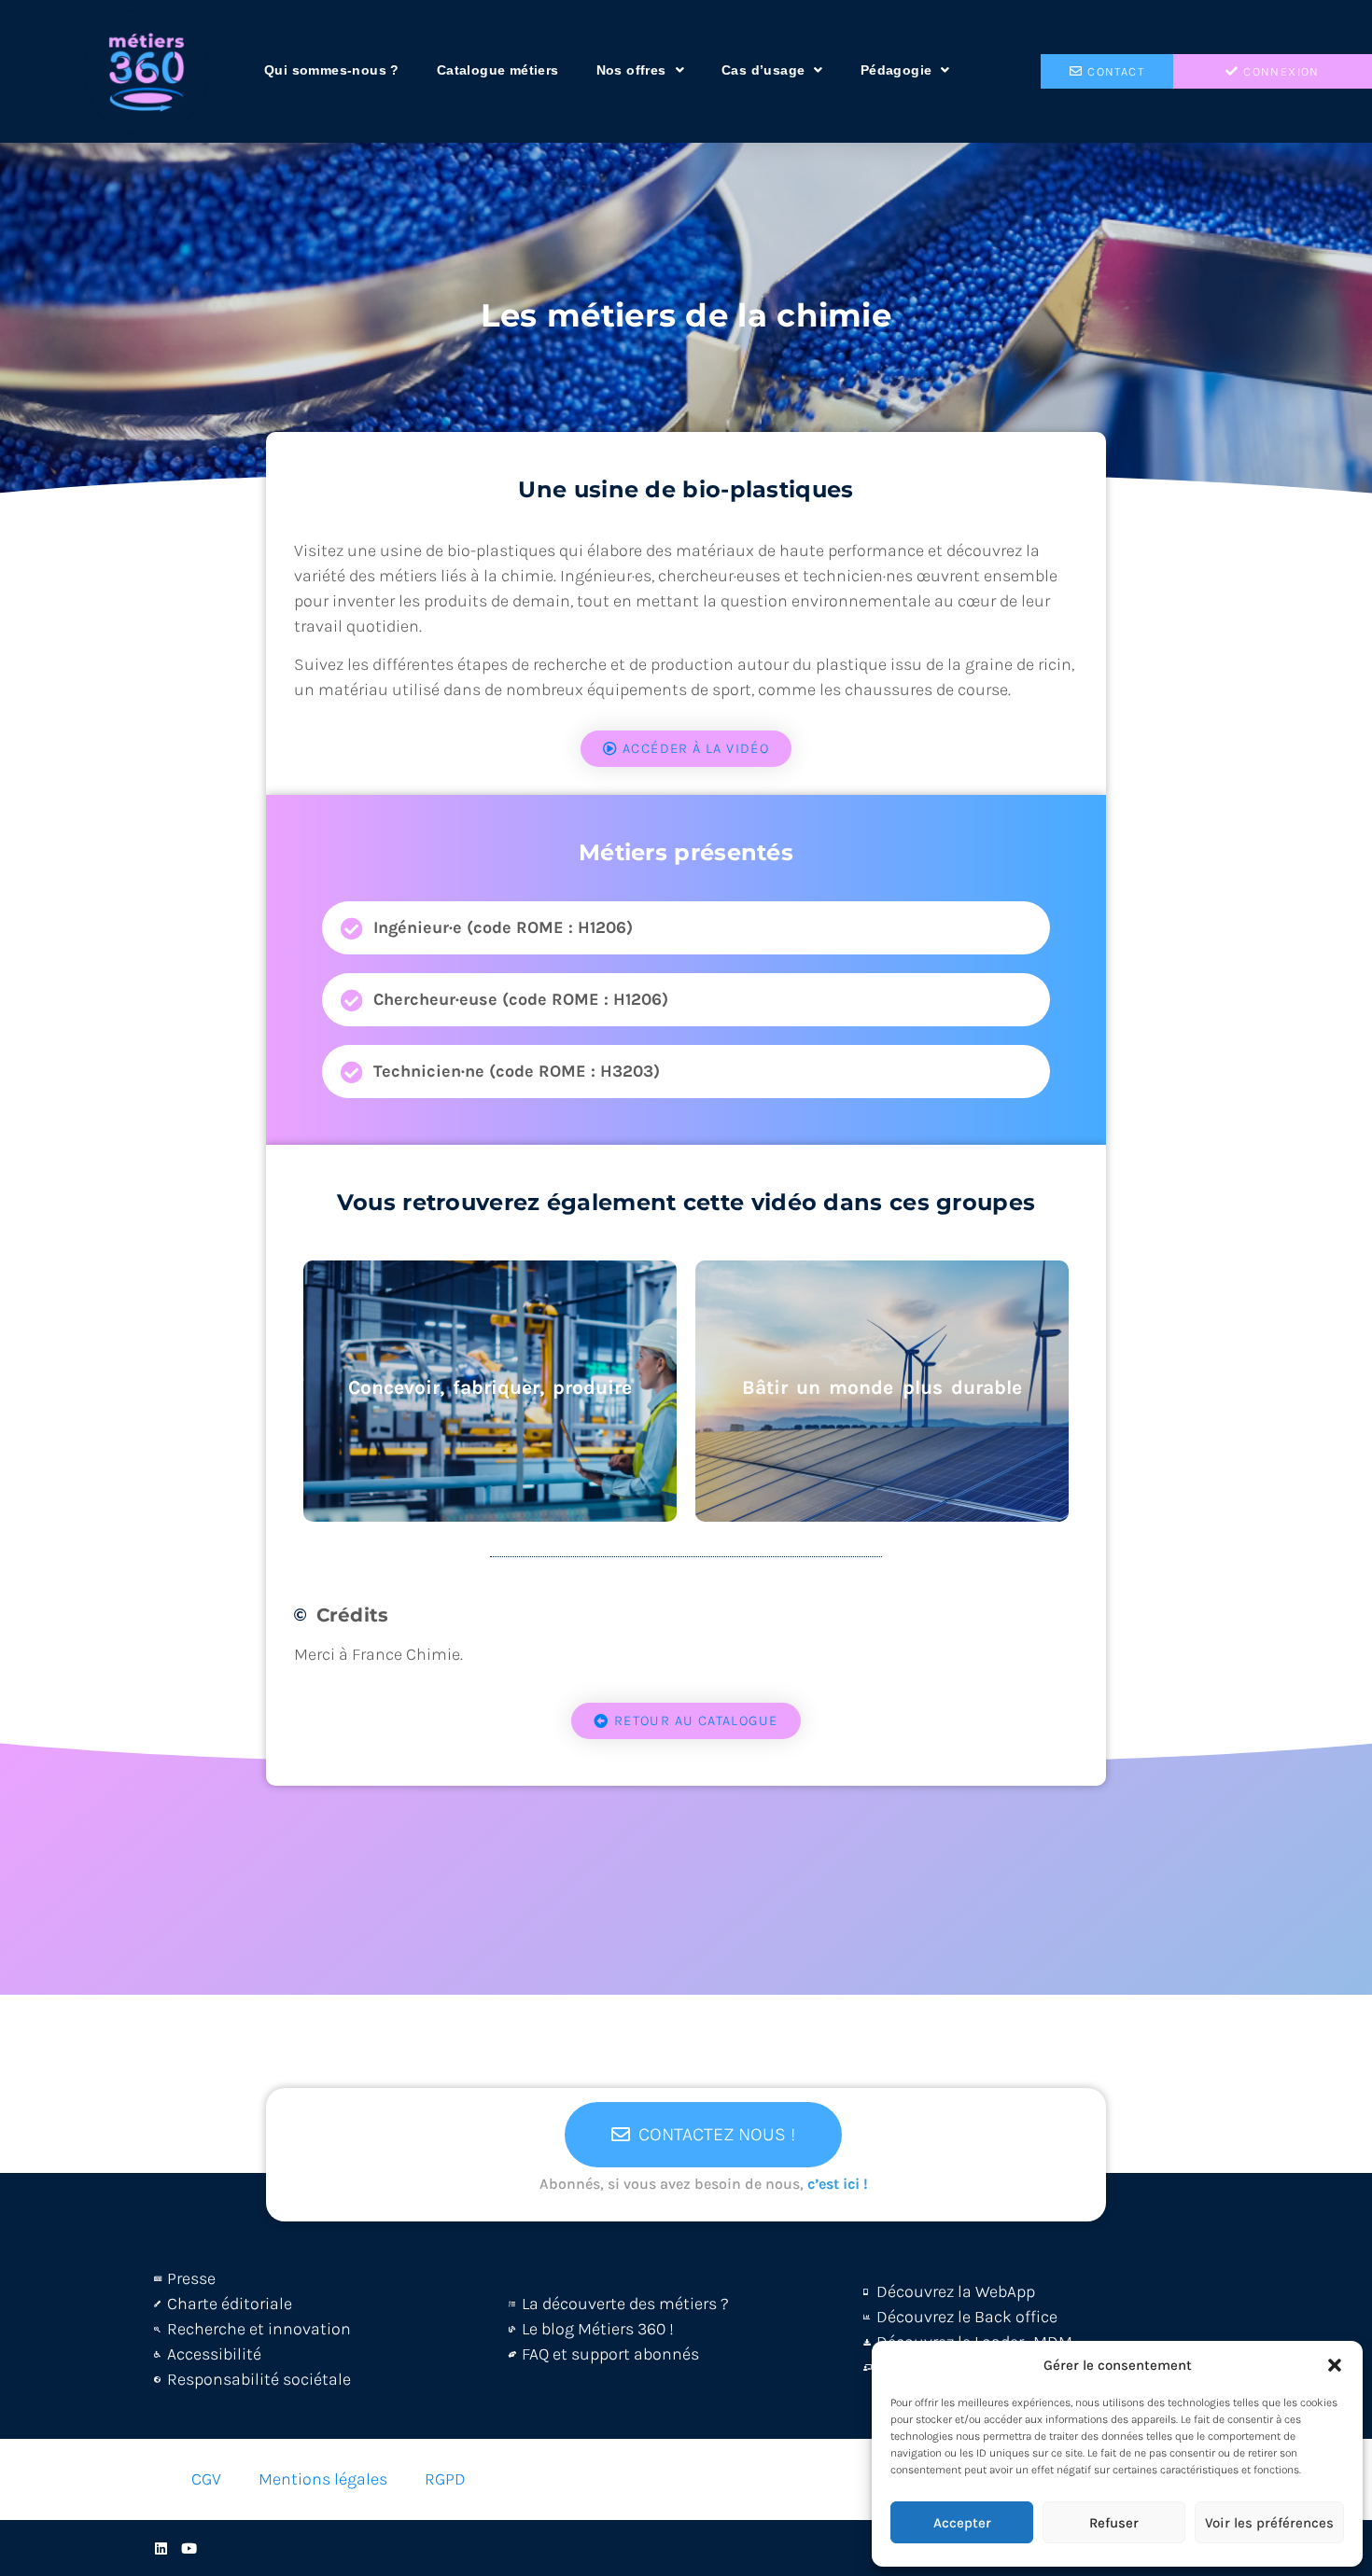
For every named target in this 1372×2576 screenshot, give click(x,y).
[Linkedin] (161, 2548)
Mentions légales (323, 2479)
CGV (206, 2479)
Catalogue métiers (498, 70)
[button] (1335, 2365)
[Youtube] (189, 2548)
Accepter (962, 2523)
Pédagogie (896, 70)
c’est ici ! (838, 2184)
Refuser (1114, 2523)
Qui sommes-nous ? (332, 70)
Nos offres (631, 70)
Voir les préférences (1269, 2523)
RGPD (445, 2479)
